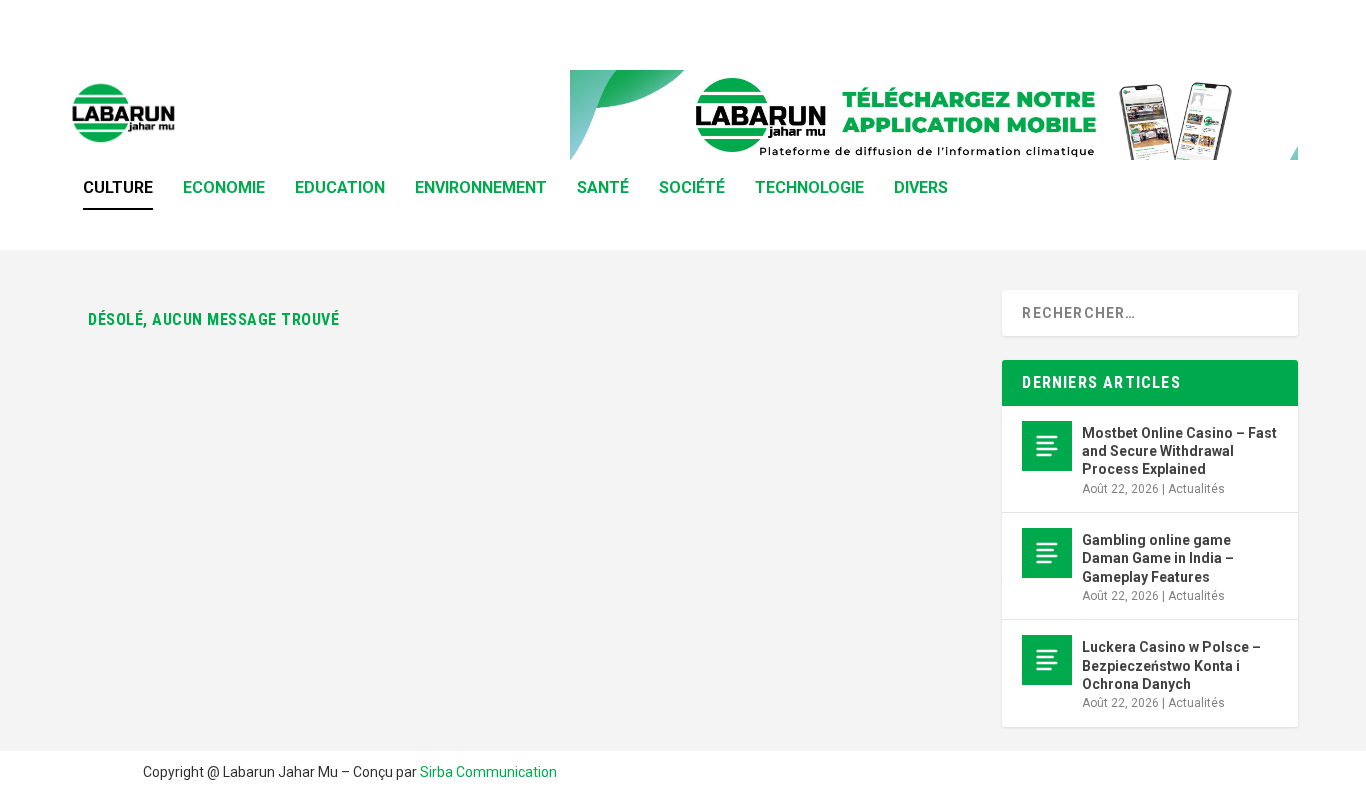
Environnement (481, 188)
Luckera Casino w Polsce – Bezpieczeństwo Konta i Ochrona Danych (1171, 665)
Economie (224, 188)
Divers (921, 188)
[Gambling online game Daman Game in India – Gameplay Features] (1047, 553)
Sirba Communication (488, 772)
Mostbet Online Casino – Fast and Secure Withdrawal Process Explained (1179, 451)
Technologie (809, 188)
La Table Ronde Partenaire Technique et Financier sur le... (363, 25)
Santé (603, 188)
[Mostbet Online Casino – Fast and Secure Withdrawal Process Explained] (1047, 446)
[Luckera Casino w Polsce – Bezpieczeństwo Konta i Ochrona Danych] (1047, 660)
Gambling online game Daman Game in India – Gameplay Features (1158, 558)
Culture (118, 188)
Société (692, 188)
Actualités (1196, 489)
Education (340, 188)
